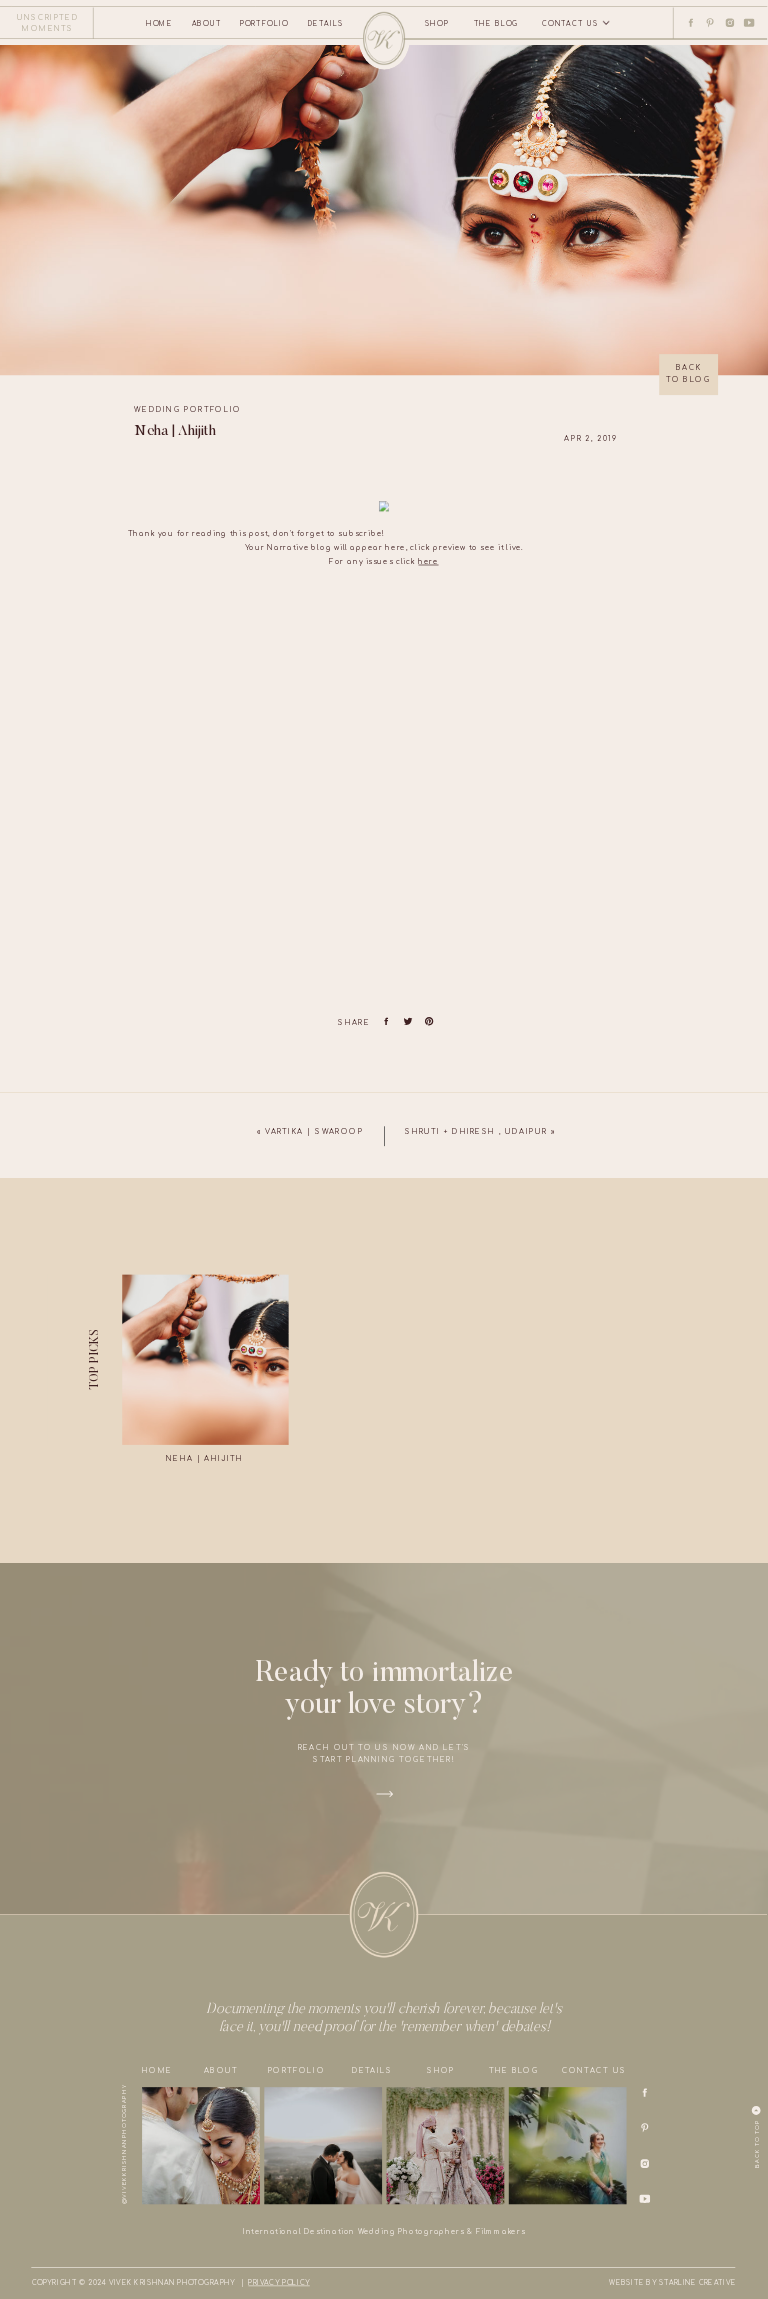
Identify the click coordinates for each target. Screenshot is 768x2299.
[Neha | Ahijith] (205, 1360)
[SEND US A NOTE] (30, 38)
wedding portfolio (187, 409)
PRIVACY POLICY (278, 2282)
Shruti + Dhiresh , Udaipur (476, 1131)
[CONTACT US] (429, 191)
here (428, 562)
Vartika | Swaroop (314, 1131)
